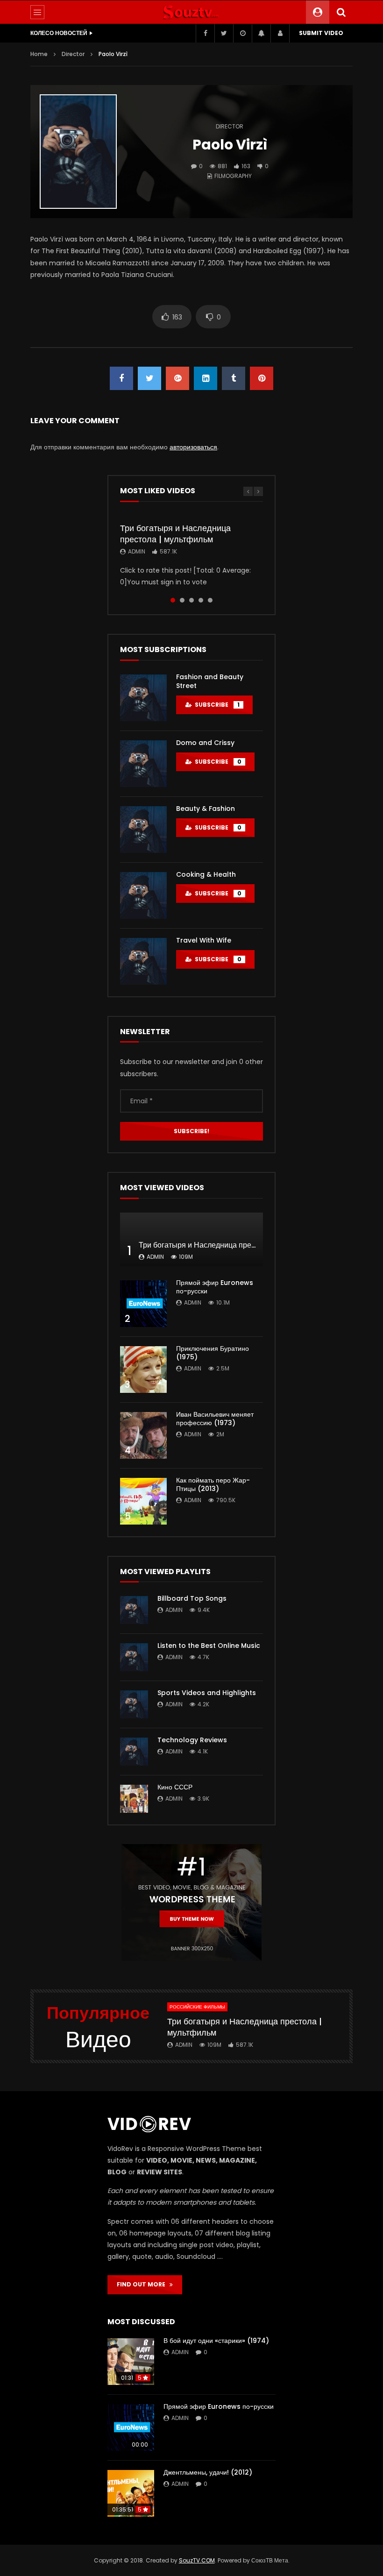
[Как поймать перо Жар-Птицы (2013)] (143, 1501)
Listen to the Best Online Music (209, 1646)
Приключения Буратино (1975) (213, 1353)
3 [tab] (191, 600)
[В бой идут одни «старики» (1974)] (131, 2362)
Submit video (321, 33)
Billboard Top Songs (192, 1598)
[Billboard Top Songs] (134, 1610)
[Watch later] (242, 33)
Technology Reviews (192, 1740)
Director (73, 54)
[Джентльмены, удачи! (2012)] (131, 2493)
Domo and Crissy (205, 743)
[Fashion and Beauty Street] (143, 698)
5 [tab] (210, 600)
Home (39, 54)
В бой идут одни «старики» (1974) (216, 2341)
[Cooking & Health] (143, 895)
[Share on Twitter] (149, 378)
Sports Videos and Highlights (207, 1693)
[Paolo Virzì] (78, 152)
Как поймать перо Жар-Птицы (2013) (213, 1485)
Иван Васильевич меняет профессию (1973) (215, 1419)
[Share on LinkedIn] (206, 378)
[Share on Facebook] (121, 378)
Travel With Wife (204, 940)
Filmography (233, 176)
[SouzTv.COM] (191, 12)
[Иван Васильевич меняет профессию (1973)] (143, 1435)
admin (137, 551)
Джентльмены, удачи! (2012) (208, 2472)
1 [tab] (173, 600)
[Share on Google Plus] (177, 378)
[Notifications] (261, 33)
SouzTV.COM (197, 2560)
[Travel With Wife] (143, 961)
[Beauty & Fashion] (143, 830)
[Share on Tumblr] (234, 378)
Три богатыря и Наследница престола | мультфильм (175, 534)
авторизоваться (193, 447)
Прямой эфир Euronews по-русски (215, 1287)
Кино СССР (175, 1787)
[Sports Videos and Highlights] (134, 1704)
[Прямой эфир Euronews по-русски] (143, 1304)
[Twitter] (224, 33)
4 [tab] (201, 600)
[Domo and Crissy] (143, 764)
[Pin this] (262, 378)
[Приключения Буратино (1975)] (143, 1370)
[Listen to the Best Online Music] (134, 1657)
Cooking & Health (206, 874)
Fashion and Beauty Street (210, 681)
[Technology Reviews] (134, 1752)
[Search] (341, 12)
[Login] (280, 33)
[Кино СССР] (134, 1799)
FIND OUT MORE (143, 2284)
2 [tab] (182, 600)
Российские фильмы (197, 2007)
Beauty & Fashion (206, 809)
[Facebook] (205, 33)
